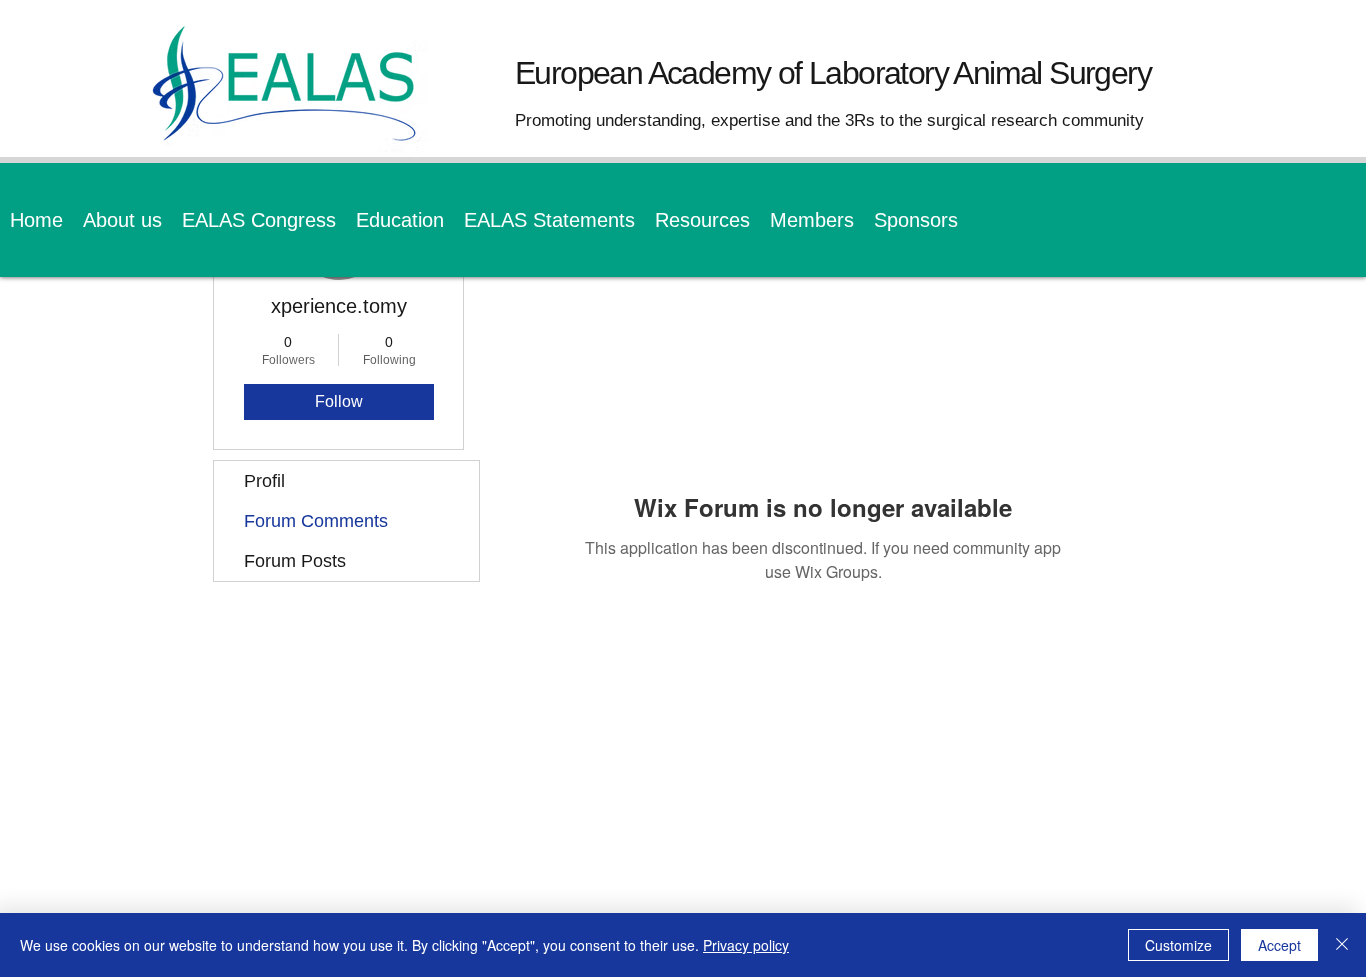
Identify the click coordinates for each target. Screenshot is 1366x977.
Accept (1279, 945)
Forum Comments (316, 521)
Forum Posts (295, 561)
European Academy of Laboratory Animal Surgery (833, 73)
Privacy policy (746, 945)
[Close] (1342, 945)
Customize (1178, 945)
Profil (264, 481)
